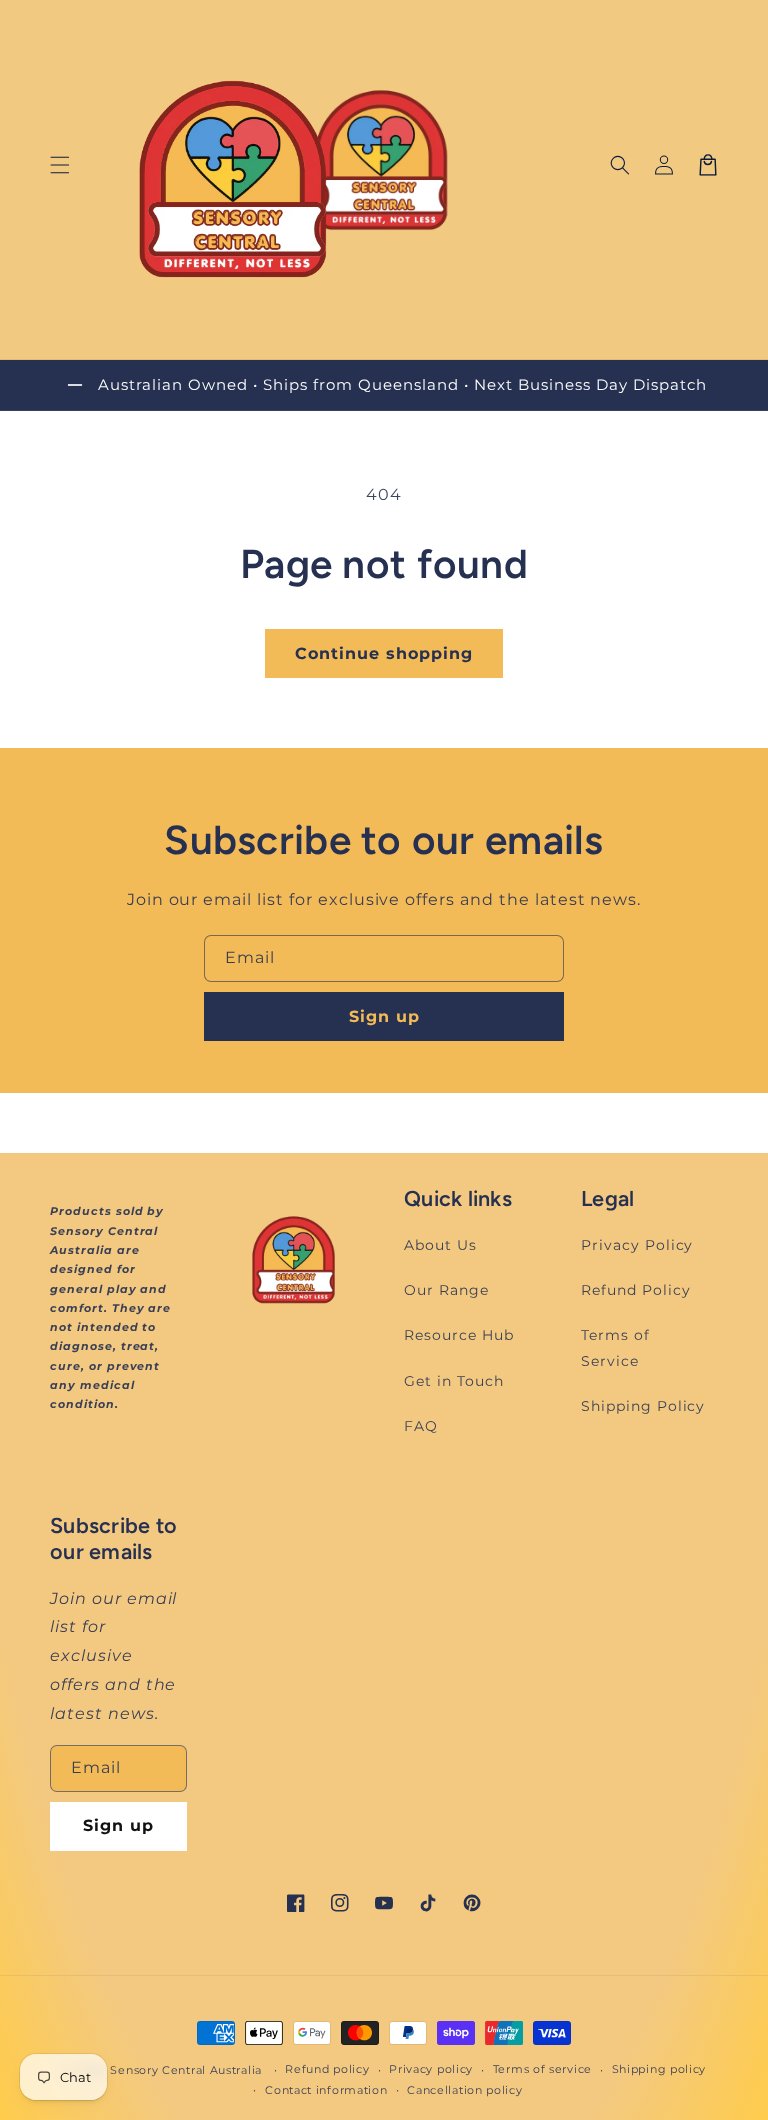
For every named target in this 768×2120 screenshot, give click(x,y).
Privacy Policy (637, 1245)
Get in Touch (454, 1381)
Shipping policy (659, 2069)
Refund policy (327, 2069)
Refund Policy (635, 1290)
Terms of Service (615, 1347)
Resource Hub (459, 1335)
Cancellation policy (464, 2090)
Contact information (326, 2090)
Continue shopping (384, 653)
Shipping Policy (643, 1406)
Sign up (384, 1016)
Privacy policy (431, 2069)
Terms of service (542, 2069)
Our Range (446, 1290)
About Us (440, 1245)
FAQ (421, 1426)
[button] (60, 165)
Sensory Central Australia (186, 2070)
